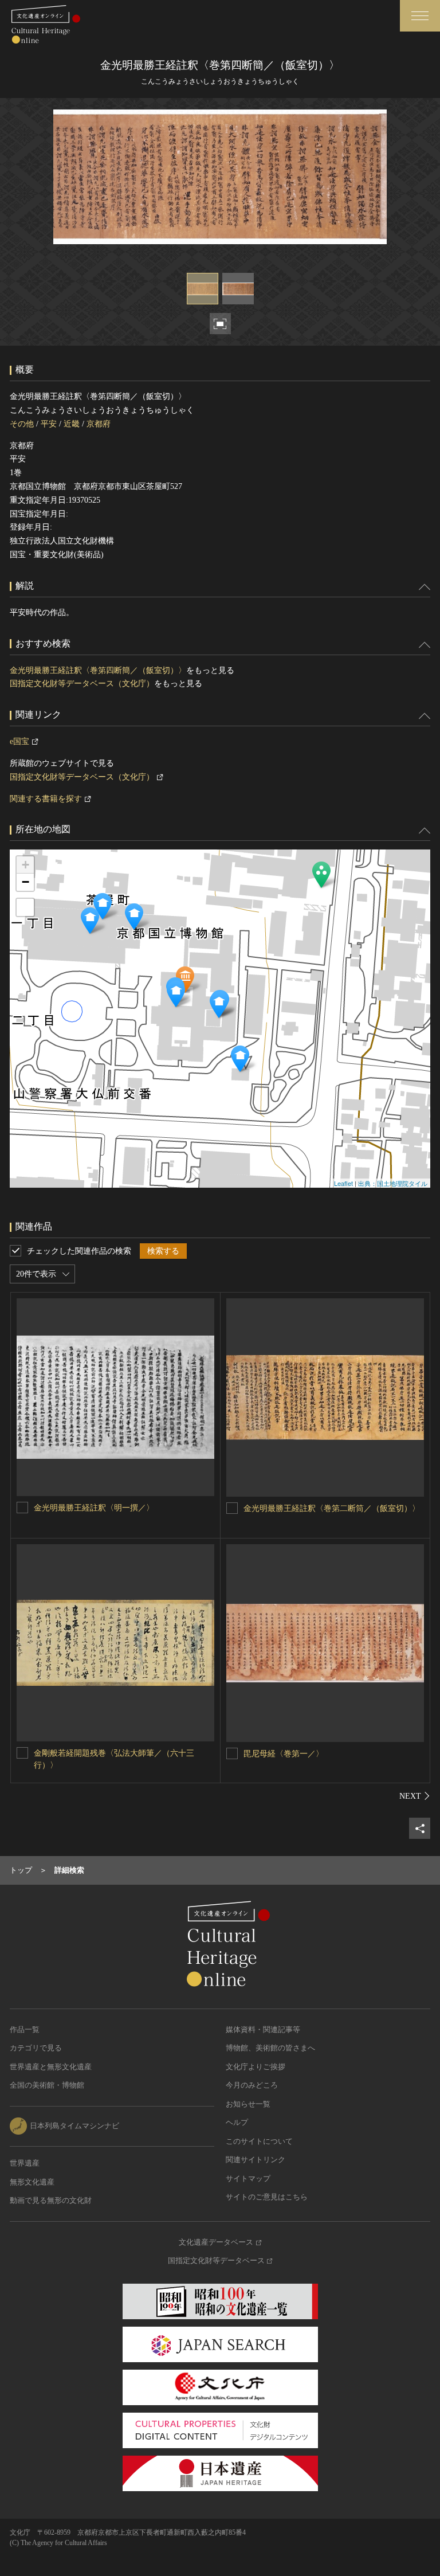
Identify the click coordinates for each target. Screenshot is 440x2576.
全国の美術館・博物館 (47, 2085)
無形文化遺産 (32, 2182)
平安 (49, 424)
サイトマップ (248, 2178)
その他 (22, 424)
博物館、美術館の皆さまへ (270, 2048)
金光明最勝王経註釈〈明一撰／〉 (94, 1508)
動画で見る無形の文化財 (51, 2200)
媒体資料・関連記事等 (263, 2029)
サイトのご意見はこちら (267, 2197)
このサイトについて (259, 2141)
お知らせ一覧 (248, 2104)
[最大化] (25, 907)
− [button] (25, 882)
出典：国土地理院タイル (393, 1183)
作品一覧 (25, 2029)
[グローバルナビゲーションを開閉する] (420, 16)
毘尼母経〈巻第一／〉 (284, 1754)
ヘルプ (237, 2122)
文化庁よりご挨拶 (256, 2067)
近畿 (72, 424)
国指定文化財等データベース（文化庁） (82, 684)
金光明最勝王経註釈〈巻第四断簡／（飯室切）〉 (98, 670)
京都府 (99, 424)
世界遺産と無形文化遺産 (51, 2067)
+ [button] (25, 865)
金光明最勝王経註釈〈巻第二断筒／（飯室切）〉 (332, 1508)
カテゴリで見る (36, 2048)
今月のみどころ (252, 2085)
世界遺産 (25, 2163)
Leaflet (343, 1183)
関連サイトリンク (256, 2160)
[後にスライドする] (415, 1796)
